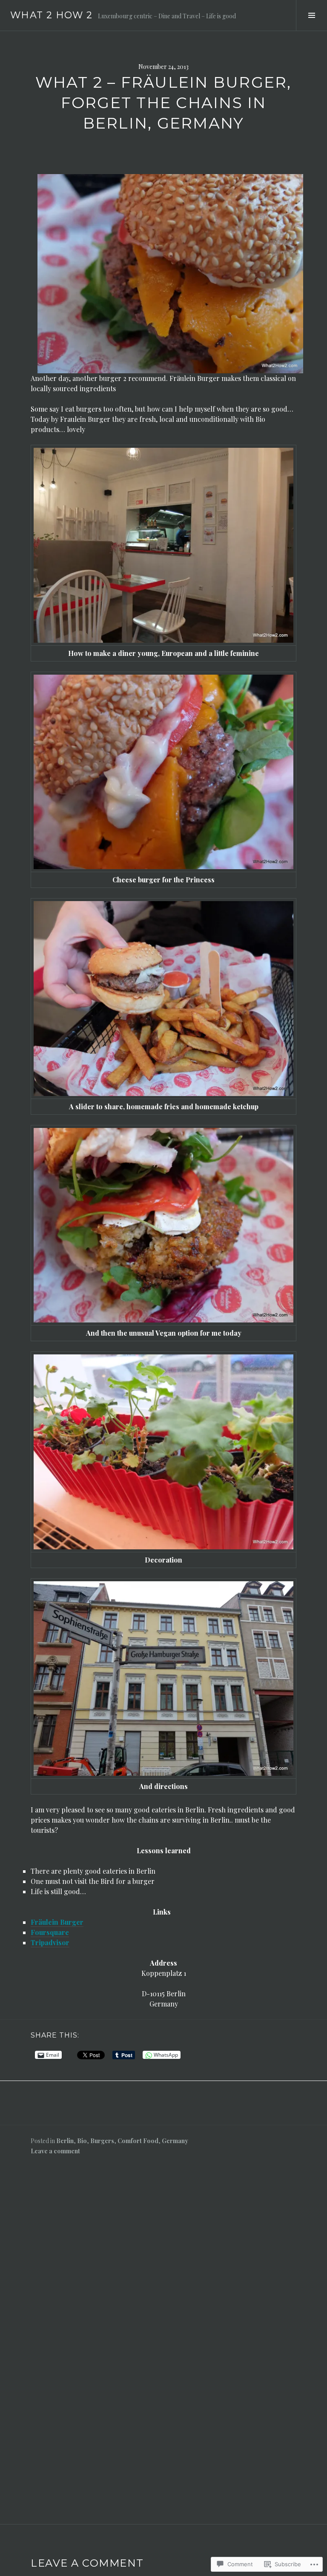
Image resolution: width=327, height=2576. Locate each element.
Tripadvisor (50, 1942)
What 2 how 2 (52, 15)
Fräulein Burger (57, 1922)
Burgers (102, 2141)
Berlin (65, 2141)
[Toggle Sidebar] (311, 15)
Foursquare (50, 1932)
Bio (82, 2141)
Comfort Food (138, 2141)
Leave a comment (55, 2151)
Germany (175, 2141)
